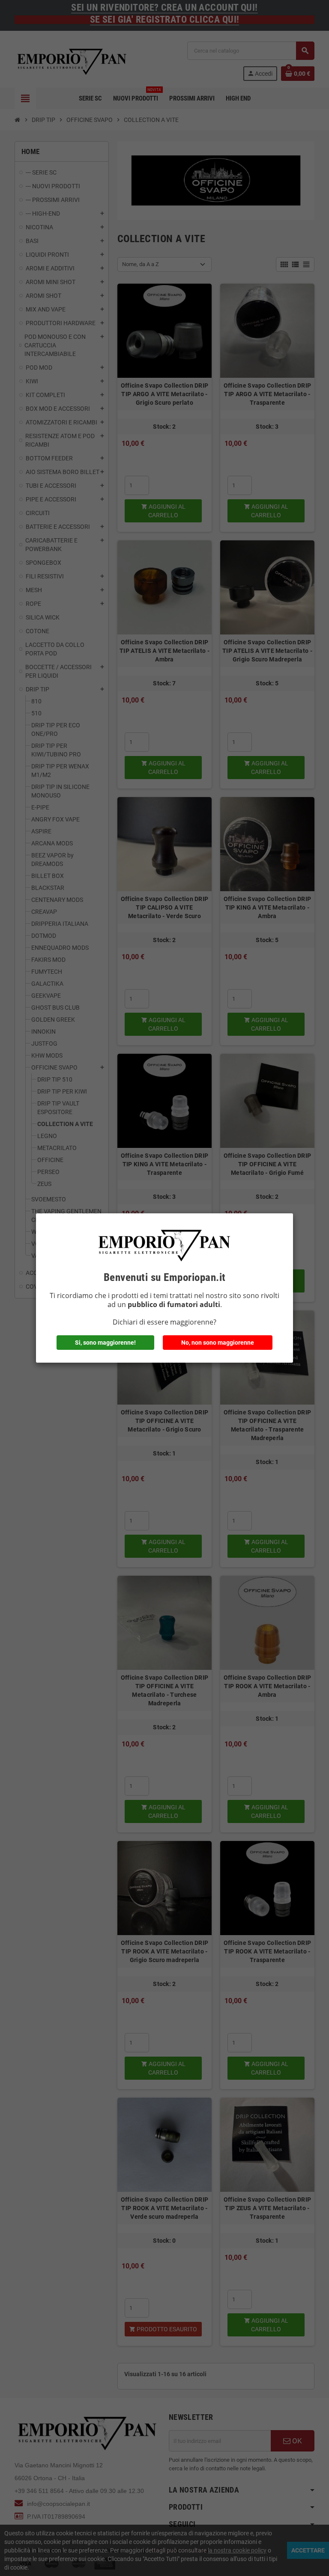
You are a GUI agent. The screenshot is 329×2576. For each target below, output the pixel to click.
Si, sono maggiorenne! (105, 1343)
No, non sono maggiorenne (218, 1343)
